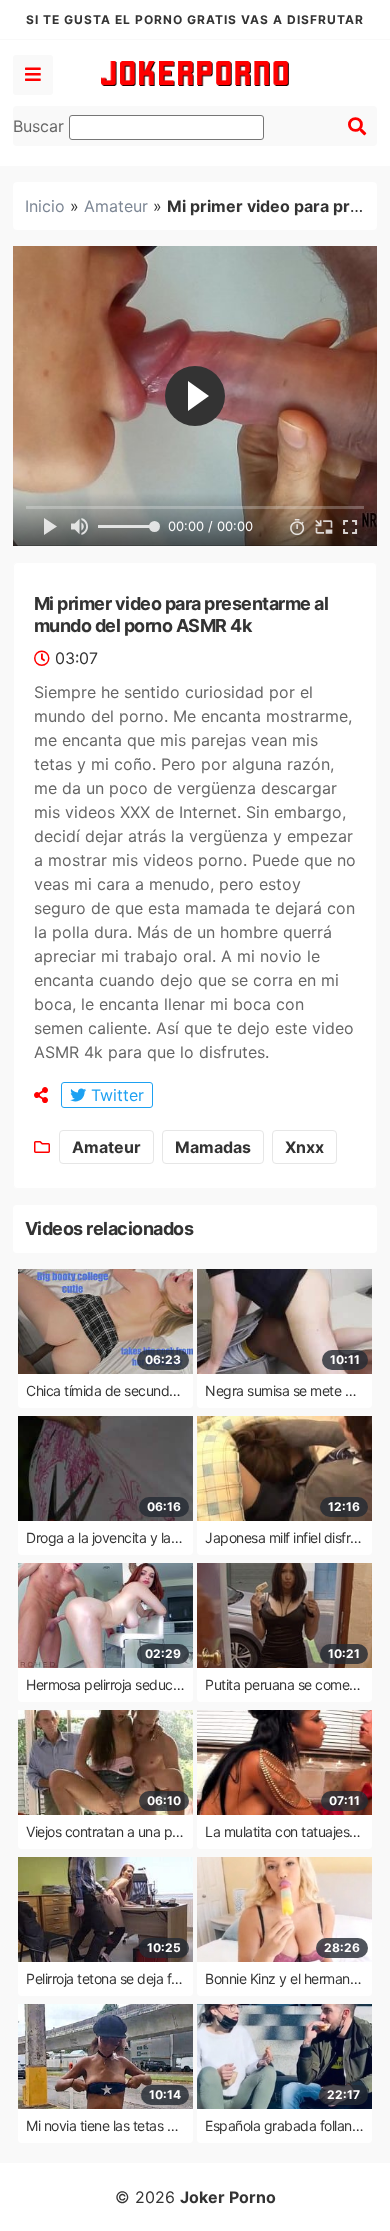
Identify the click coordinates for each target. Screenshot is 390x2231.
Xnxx (304, 1147)
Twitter (115, 1095)
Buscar (41, 126)
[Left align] (33, 75)
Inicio (45, 206)
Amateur (116, 206)
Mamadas (213, 1147)
